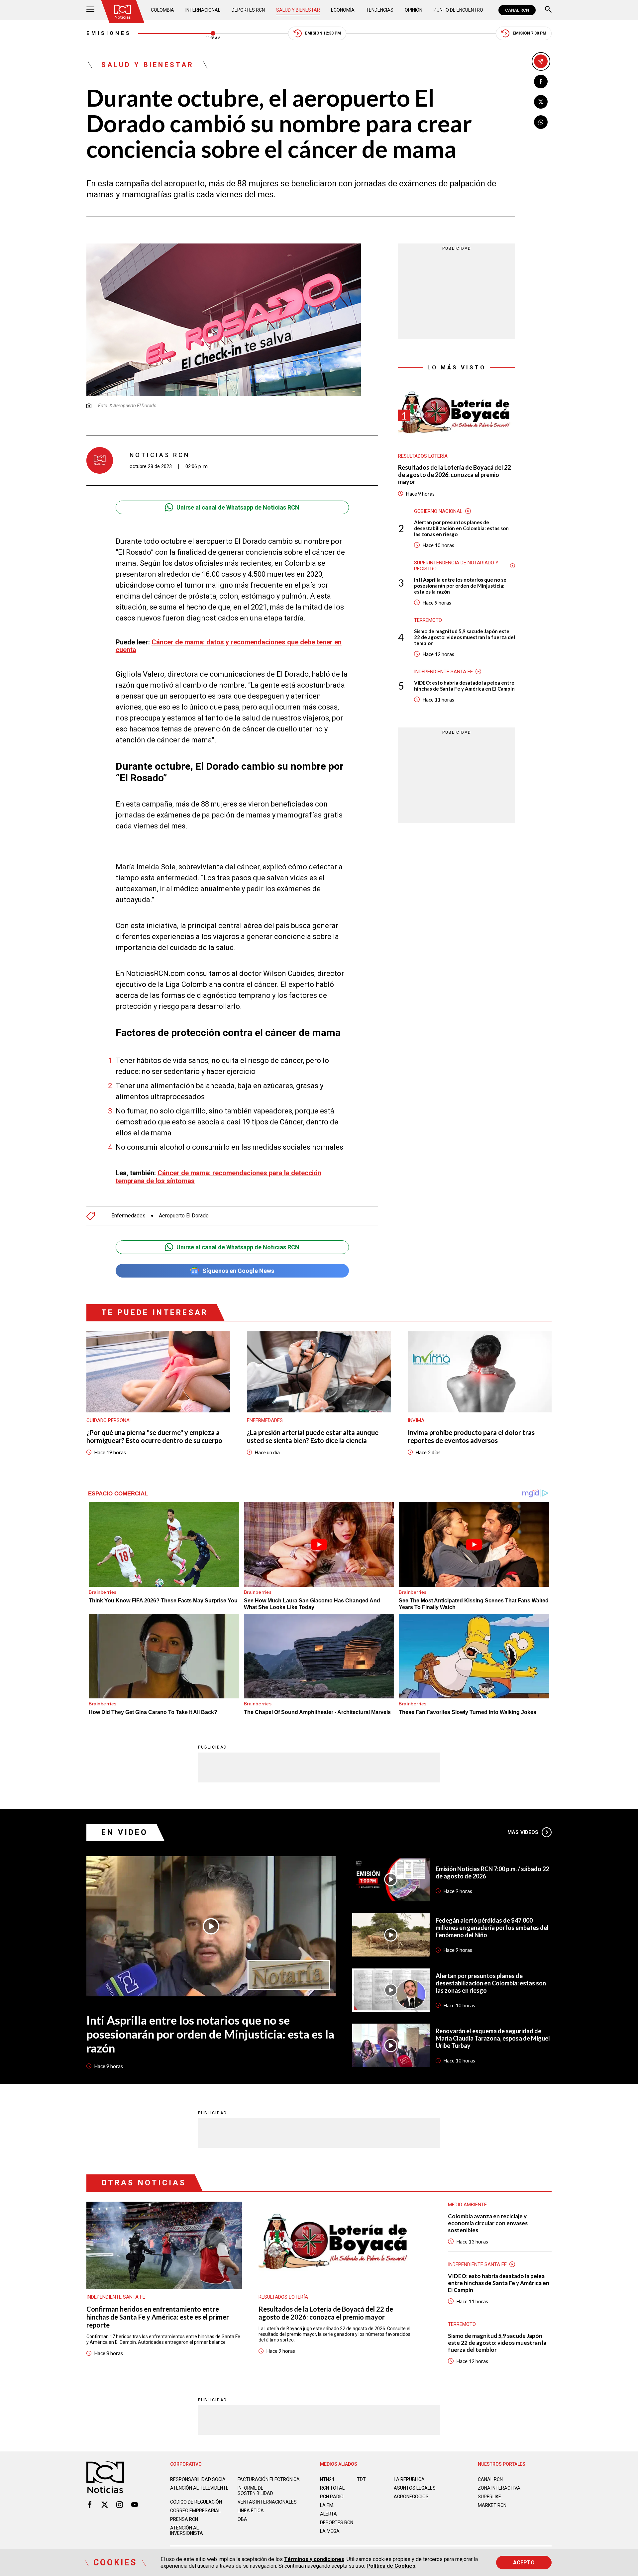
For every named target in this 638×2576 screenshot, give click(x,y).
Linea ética (251, 2511)
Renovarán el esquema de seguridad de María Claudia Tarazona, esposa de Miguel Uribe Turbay (493, 2038)
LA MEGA (330, 2531)
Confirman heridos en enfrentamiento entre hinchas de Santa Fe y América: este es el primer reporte (158, 2317)
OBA (242, 2519)
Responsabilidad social (199, 2479)
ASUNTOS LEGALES (415, 2488)
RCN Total (332, 2488)
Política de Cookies (391, 2566)
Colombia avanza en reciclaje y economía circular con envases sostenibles (488, 2223)
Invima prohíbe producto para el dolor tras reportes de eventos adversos (471, 1436)
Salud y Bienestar (298, 10)
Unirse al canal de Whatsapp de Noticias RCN (238, 507)
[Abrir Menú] (90, 10)
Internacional (203, 10)
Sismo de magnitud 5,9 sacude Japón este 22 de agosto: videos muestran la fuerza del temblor (465, 637)
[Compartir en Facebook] (541, 82)
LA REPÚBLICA (409, 2479)
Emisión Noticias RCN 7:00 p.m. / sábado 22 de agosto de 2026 (492, 1872)
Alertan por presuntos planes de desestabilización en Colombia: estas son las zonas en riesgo (461, 528)
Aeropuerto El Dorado (184, 1216)
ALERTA (328, 2514)
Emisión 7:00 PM (530, 33)
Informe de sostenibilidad (255, 2491)
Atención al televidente (199, 2488)
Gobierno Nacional (438, 511)
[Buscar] (548, 10)
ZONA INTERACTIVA (499, 2488)
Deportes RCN (248, 10)
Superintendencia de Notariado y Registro (456, 566)
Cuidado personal (109, 1420)
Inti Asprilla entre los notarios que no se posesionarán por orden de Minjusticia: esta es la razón (460, 586)
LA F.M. (327, 2505)
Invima (416, 1420)
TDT (361, 2479)
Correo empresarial (195, 2511)
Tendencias (380, 10)
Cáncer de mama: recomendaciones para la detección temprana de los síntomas (218, 1177)
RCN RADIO (332, 2497)
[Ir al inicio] (123, 12)
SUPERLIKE (489, 2497)
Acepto (524, 2563)
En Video (125, 1832)
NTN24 (327, 2479)
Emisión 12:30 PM (323, 33)
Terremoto (428, 620)
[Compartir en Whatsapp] (541, 122)
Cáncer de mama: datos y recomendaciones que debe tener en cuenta (229, 646)
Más (523, 1832)
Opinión (414, 10)
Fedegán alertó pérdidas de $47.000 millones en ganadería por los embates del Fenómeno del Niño (492, 1928)
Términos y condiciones (314, 2559)
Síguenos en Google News (238, 1271)
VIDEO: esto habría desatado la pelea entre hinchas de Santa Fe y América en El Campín (464, 686)
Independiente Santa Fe (443, 672)
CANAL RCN (517, 10)
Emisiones (109, 33)
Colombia (162, 10)
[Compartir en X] (541, 102)
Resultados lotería (423, 456)
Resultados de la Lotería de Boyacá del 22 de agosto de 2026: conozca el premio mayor (454, 475)
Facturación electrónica (269, 2479)
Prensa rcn (184, 2519)
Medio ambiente (467, 2205)
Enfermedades (128, 1216)
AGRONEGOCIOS (411, 2497)
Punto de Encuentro (458, 10)
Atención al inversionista (187, 2530)
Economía (343, 10)
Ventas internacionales (267, 2502)
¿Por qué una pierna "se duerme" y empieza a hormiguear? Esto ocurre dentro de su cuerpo (154, 1436)
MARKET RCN (492, 2505)
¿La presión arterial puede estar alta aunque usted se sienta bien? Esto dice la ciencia (313, 1436)
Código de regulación (196, 2502)
